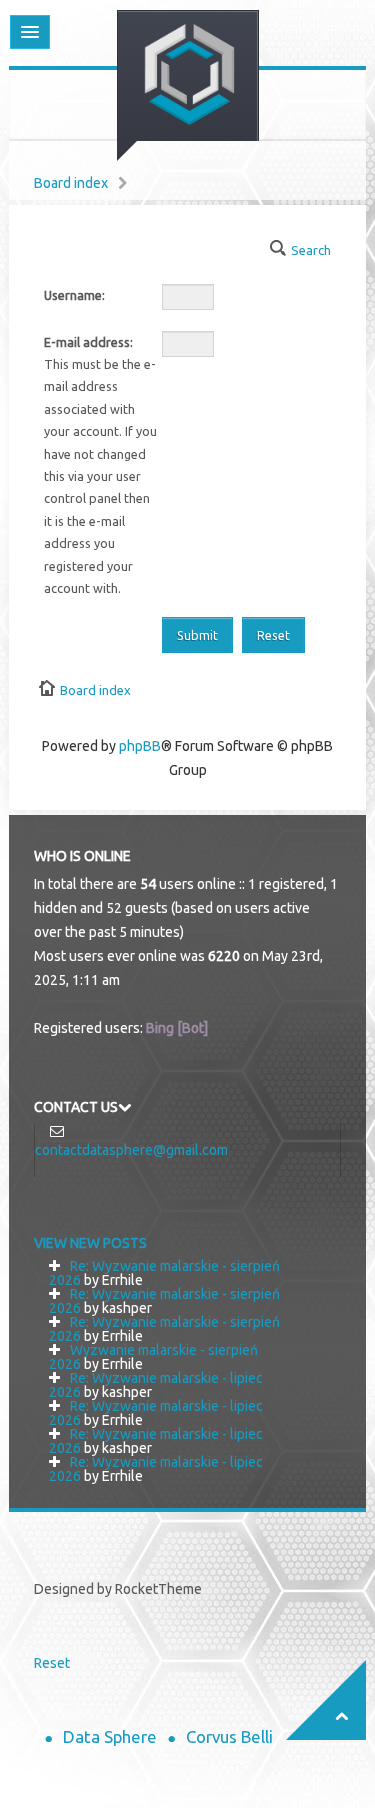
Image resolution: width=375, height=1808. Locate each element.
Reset (52, 1663)
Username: (74, 295)
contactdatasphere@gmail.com (131, 1150)
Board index (71, 183)
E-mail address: (88, 342)
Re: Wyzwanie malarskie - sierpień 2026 (164, 1273)
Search (311, 250)
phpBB (140, 746)
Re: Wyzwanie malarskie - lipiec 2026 (156, 1385)
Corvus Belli (229, 1736)
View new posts (90, 1243)
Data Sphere (110, 1736)
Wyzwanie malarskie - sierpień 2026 (153, 1357)
